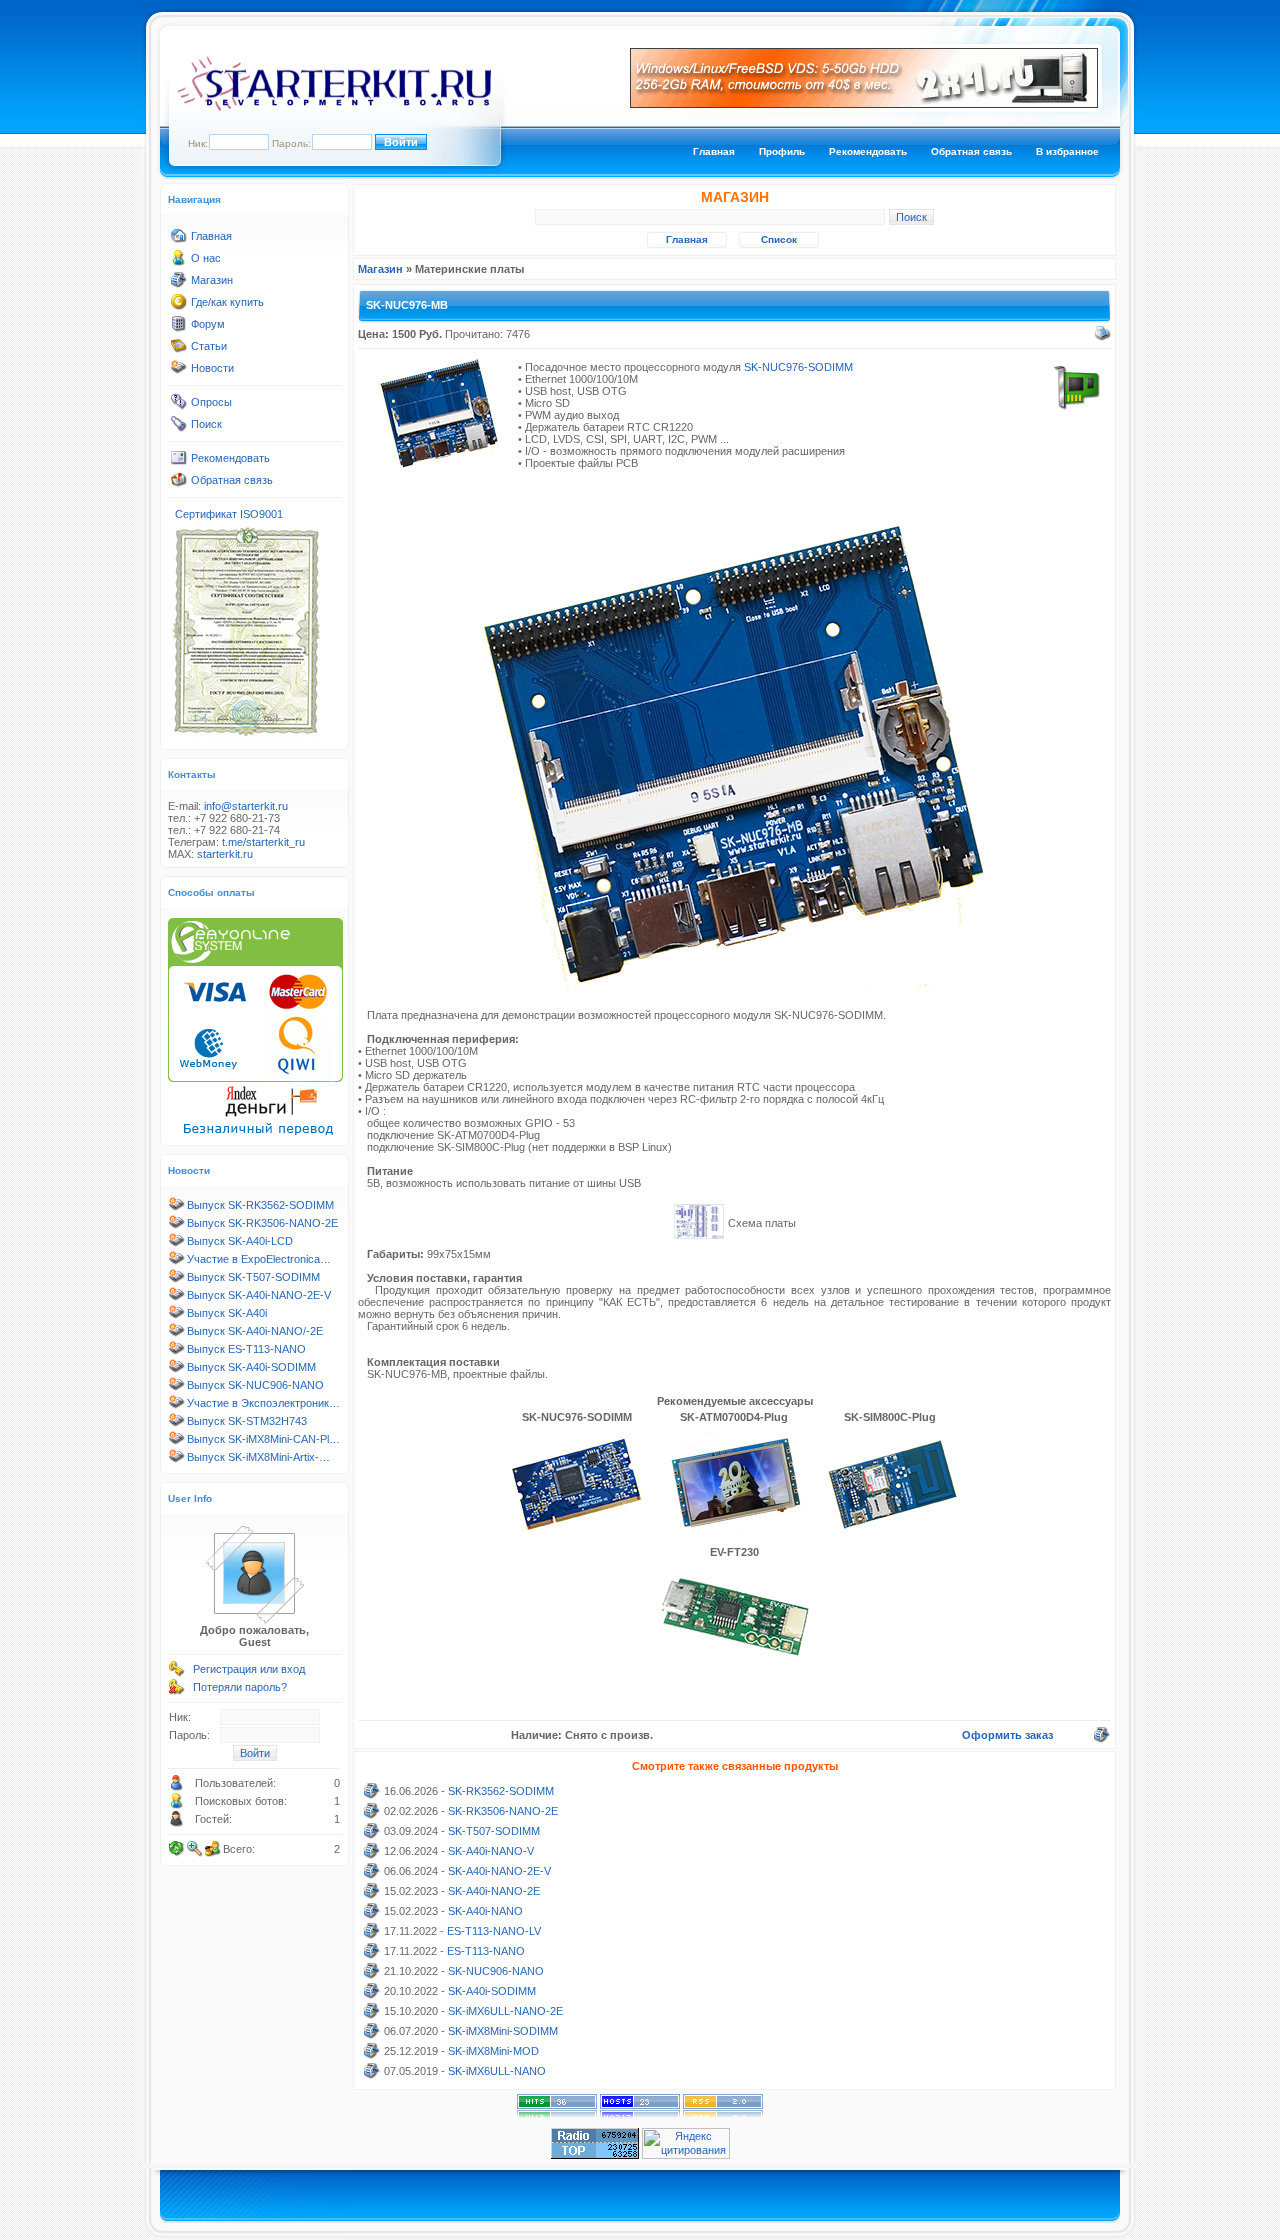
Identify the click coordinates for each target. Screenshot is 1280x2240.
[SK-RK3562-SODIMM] (372, 1795)
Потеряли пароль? (240, 1687)
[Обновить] (177, 1849)
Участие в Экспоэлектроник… (263, 1403)
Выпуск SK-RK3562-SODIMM (260, 1205)
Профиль (782, 151)
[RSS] (723, 2115)
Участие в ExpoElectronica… (259, 1259)
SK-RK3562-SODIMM (501, 1791)
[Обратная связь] (179, 484)
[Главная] (179, 240)
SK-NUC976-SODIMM (798, 367)
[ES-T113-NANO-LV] (372, 1935)
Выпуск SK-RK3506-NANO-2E (262, 1223)
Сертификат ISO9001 (229, 514)
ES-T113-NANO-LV (494, 1931)
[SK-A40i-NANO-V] (372, 1855)
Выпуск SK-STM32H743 (247, 1421)
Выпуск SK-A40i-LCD (240, 1241)
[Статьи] (179, 350)
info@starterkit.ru (246, 806)
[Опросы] (179, 406)
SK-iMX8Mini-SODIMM (503, 2031)
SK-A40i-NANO (485, 1911)
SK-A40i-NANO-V (491, 1851)
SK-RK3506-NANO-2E (503, 1811)
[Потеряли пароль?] (177, 1691)
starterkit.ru (225, 854)
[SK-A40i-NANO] (372, 1915)
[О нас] (179, 262)
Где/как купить (227, 302)
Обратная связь (971, 151)
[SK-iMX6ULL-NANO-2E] (372, 2015)
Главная (714, 151)
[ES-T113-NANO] (372, 1955)
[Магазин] (179, 284)
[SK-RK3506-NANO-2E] (372, 1815)
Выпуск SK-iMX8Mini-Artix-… (258, 1457)
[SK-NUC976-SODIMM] (576, 1536)
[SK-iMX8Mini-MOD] (372, 2055)
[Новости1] (179, 372)
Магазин (212, 280)
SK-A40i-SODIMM (492, 1991)
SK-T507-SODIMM (494, 1831)
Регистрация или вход (249, 1669)
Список (779, 239)
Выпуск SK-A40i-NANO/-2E (255, 1331)
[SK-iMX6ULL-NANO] (372, 2075)
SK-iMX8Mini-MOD (493, 2051)
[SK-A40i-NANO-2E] (372, 1895)
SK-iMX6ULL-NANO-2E (505, 2011)
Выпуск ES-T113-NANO (246, 1349)
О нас (206, 258)
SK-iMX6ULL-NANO (497, 2071)
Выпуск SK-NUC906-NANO (255, 1385)
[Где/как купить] (179, 306)
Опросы (211, 402)
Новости (212, 368)
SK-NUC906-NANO (496, 1971)
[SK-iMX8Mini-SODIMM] (372, 2035)
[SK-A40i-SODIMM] (372, 1995)
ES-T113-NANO (486, 1951)
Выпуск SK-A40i (227, 1313)
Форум (208, 324)
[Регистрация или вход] (177, 1673)
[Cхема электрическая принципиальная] (699, 1235)
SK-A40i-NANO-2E (494, 1891)
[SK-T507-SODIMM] (372, 1835)
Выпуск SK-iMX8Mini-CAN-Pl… (263, 1439)
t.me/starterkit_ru (263, 842)
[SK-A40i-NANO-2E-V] (372, 1875)
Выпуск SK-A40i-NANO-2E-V (259, 1295)
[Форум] (179, 328)
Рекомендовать (868, 151)
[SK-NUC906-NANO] (372, 1975)
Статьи (209, 346)
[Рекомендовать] (179, 462)
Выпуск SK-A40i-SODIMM (251, 1367)
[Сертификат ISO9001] (246, 735)
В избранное (1067, 151)
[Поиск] (179, 428)
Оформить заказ (1007, 1735)
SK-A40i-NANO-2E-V (499, 1871)
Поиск (206, 424)
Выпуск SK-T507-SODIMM (253, 1277)
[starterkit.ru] (334, 107)
